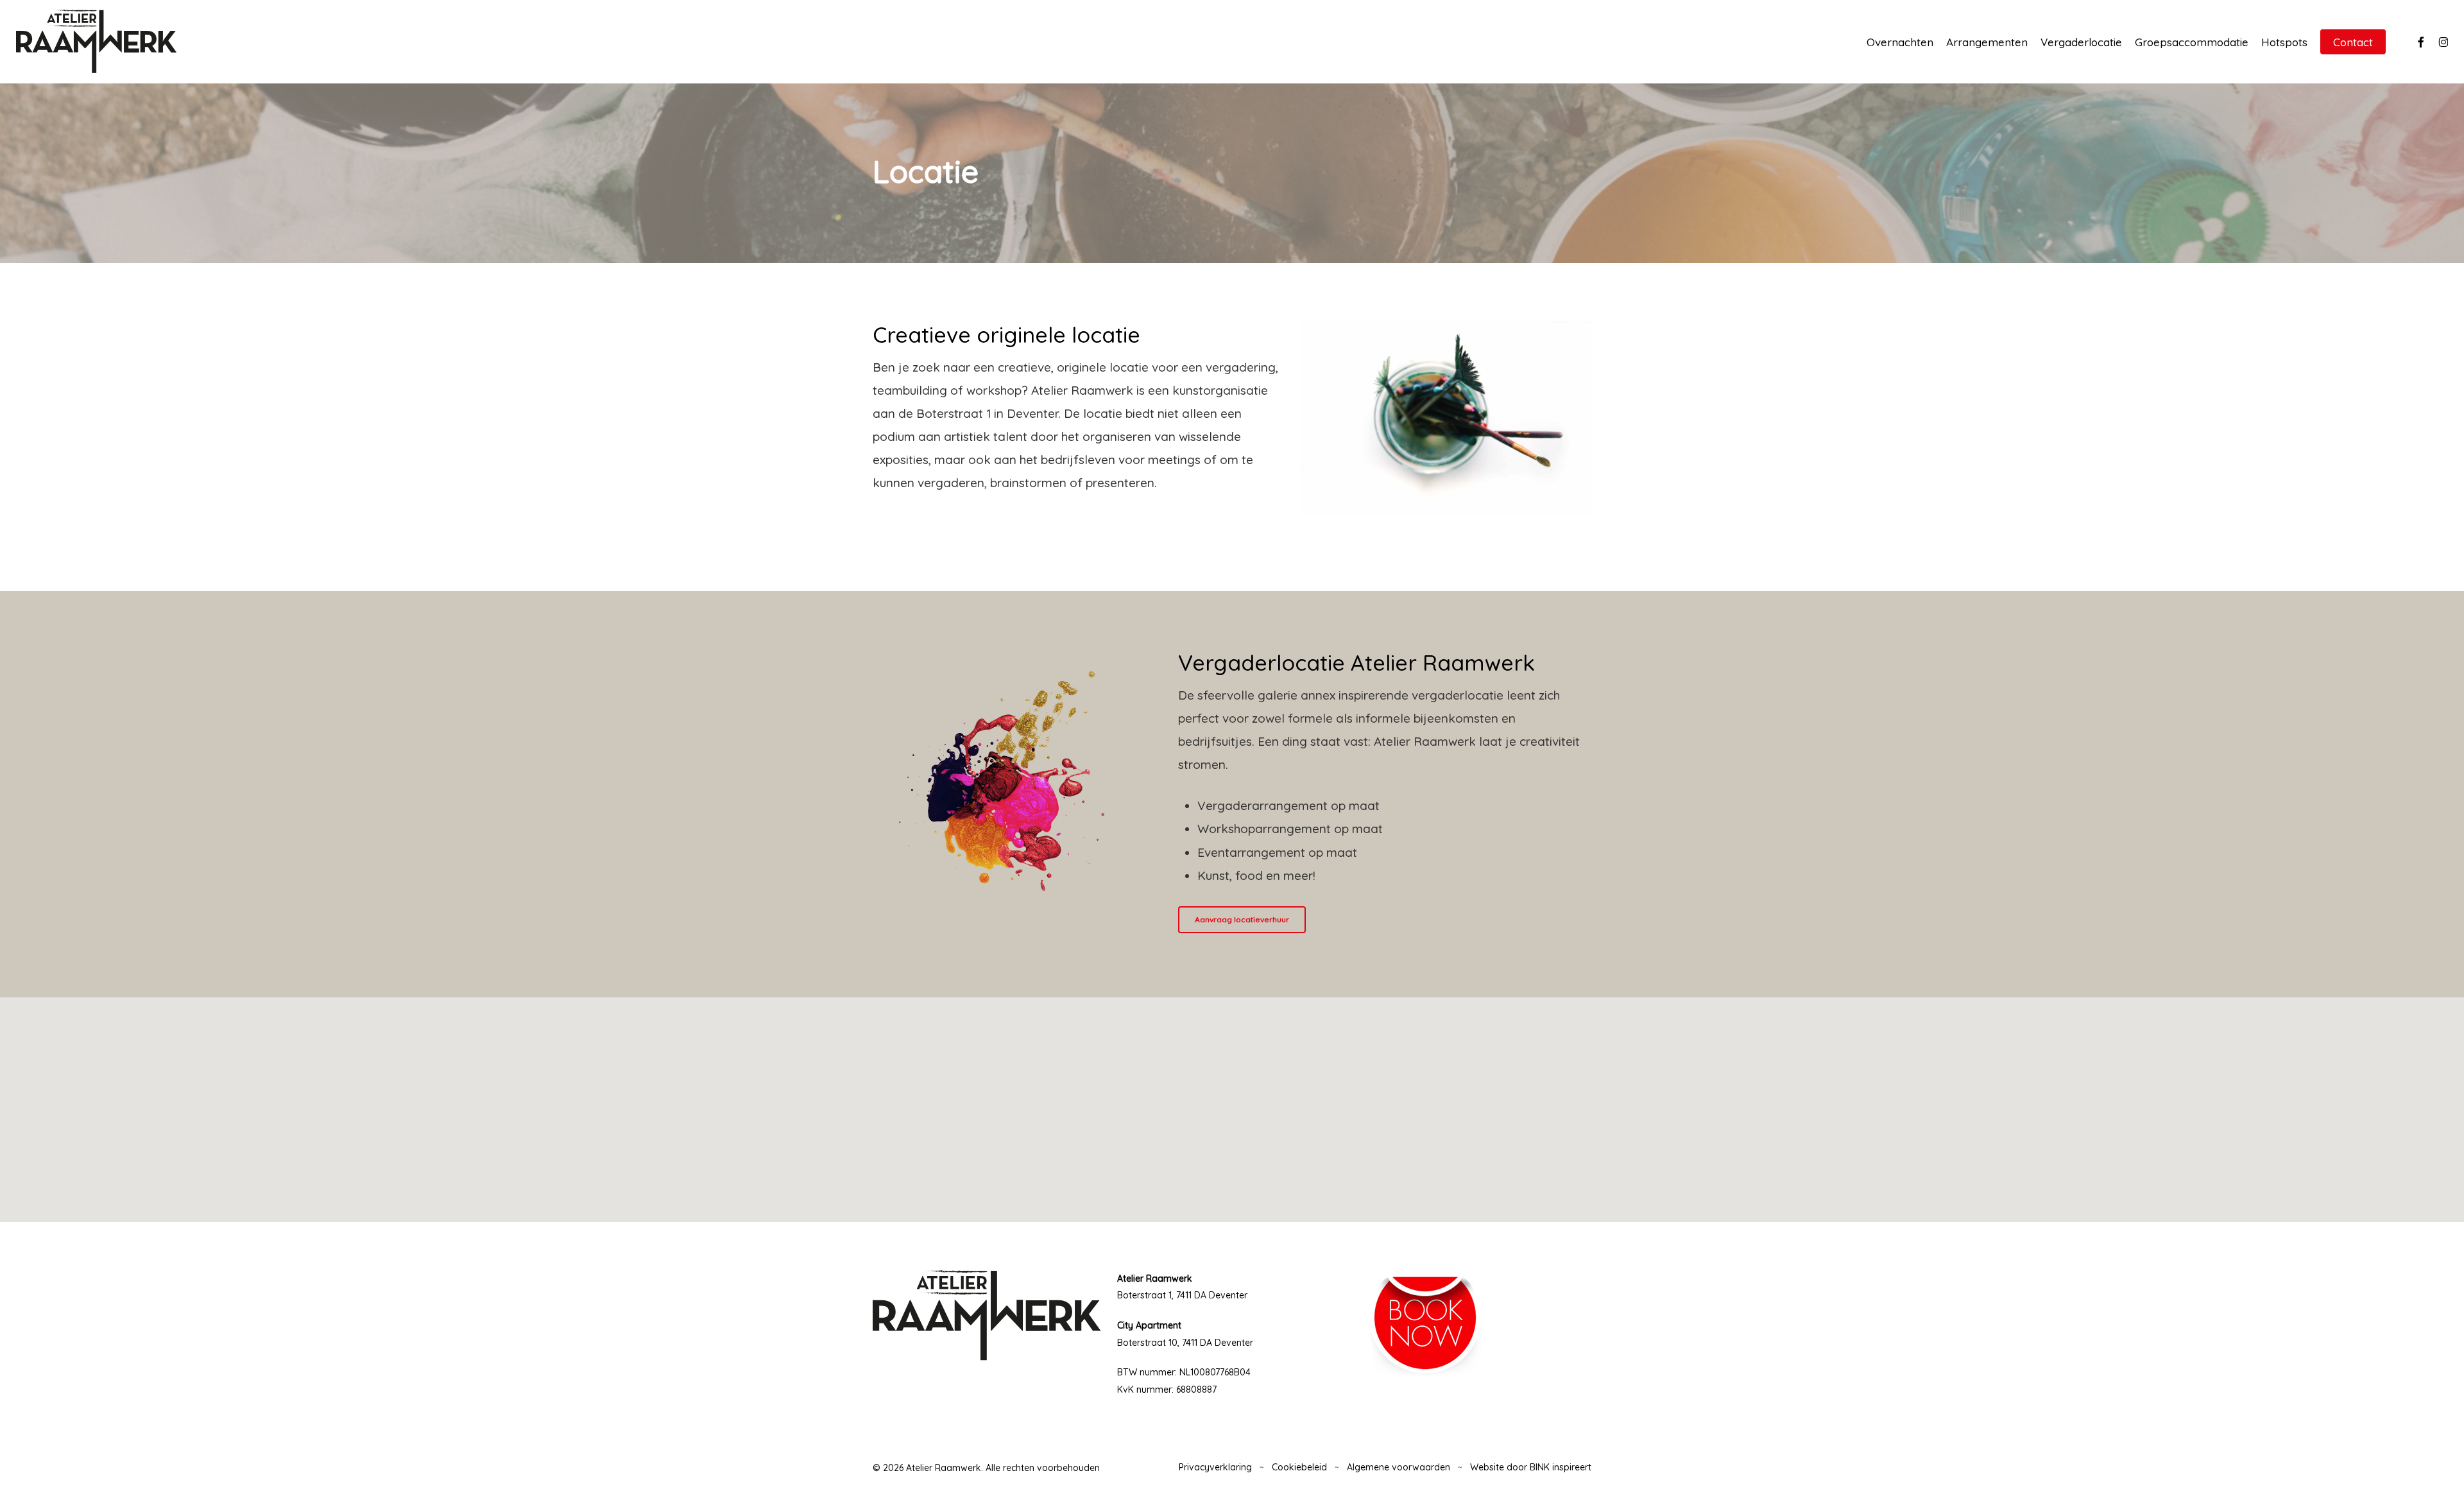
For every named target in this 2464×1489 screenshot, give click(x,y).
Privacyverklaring (1215, 1467)
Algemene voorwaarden (1399, 1467)
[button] (1242, 920)
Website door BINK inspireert (1531, 1467)
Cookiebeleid (1299, 1467)
